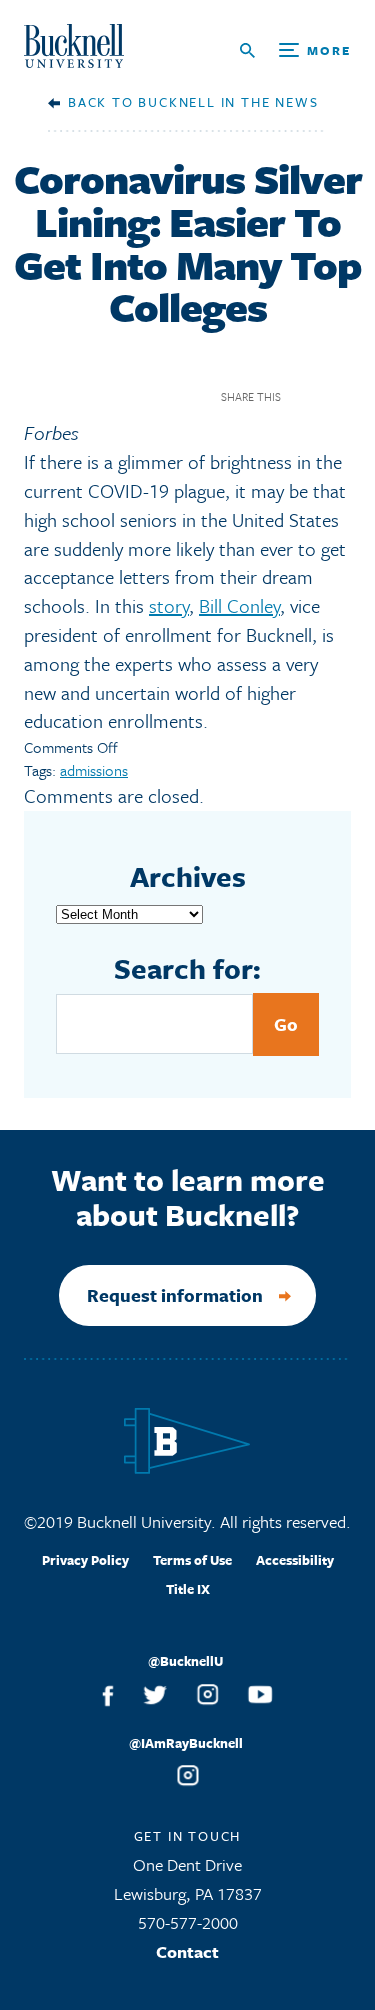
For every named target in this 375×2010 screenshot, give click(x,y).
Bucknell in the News (228, 102)
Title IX (188, 1589)
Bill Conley (239, 605)
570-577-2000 (188, 1922)
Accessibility (295, 1560)
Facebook (303, 396)
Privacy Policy (85, 1560)
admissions (94, 770)
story (169, 605)
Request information (175, 1295)
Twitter (338, 396)
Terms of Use (192, 1560)
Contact (187, 1951)
